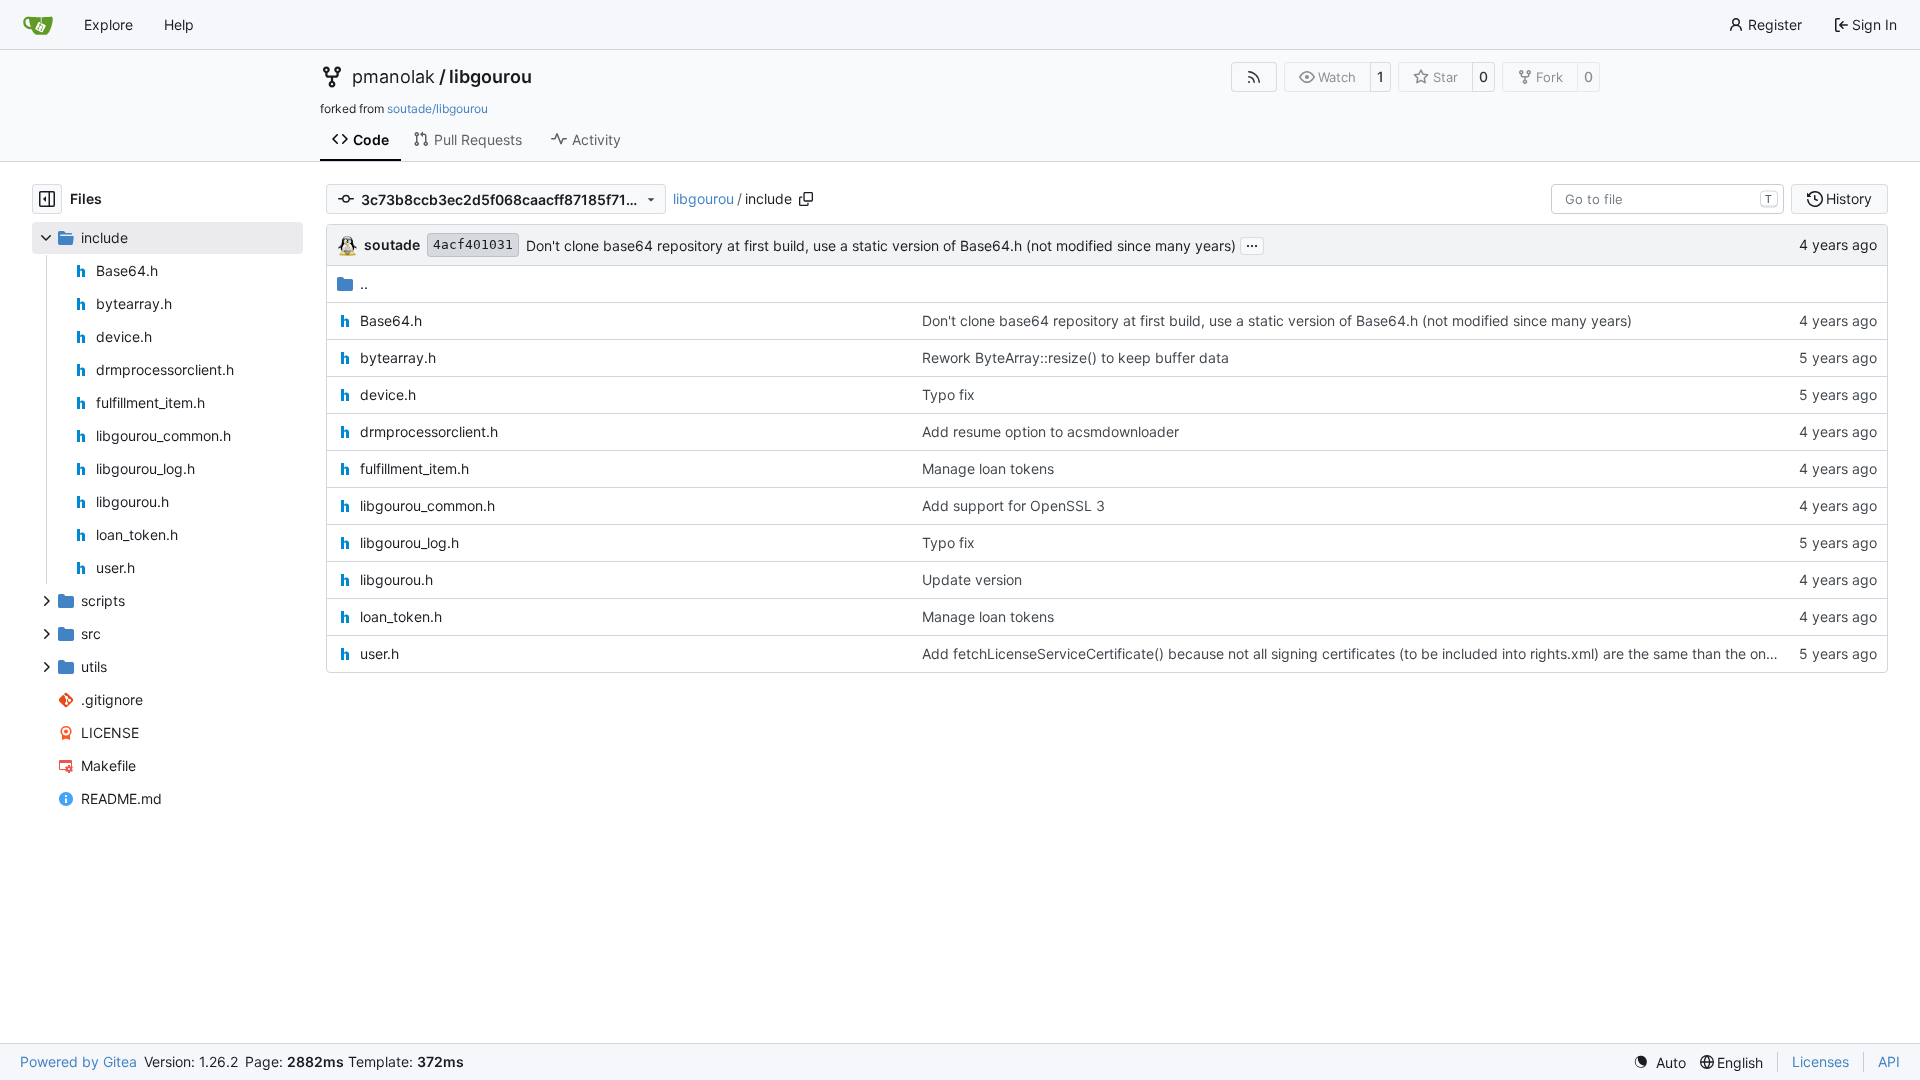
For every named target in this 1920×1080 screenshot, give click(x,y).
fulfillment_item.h (414, 468)
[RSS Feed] (1254, 77)
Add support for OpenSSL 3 (1013, 505)
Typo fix (948, 394)
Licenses (1820, 1061)
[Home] (38, 25)
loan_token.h (401, 616)
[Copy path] (806, 199)
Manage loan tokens (988, 468)
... (1252, 243)
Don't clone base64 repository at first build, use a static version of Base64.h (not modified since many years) (881, 245)
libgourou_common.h (427, 505)
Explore (108, 24)
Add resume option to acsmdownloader (1050, 431)
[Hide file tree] (47, 199)
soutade (392, 244)
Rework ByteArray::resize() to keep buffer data (1075, 357)
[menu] (1659, 1062)
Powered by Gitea (78, 1061)
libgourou (490, 77)
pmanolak (393, 77)
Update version (972, 579)
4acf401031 (473, 244)
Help (179, 24)
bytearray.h (398, 357)
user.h (379, 653)
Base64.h (391, 320)
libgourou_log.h (409, 542)
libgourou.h (396, 579)
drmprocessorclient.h (429, 431)
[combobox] (1667, 199)
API (1889, 1061)
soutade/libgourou (437, 108)
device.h (388, 394)
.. (364, 283)
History (1849, 198)
